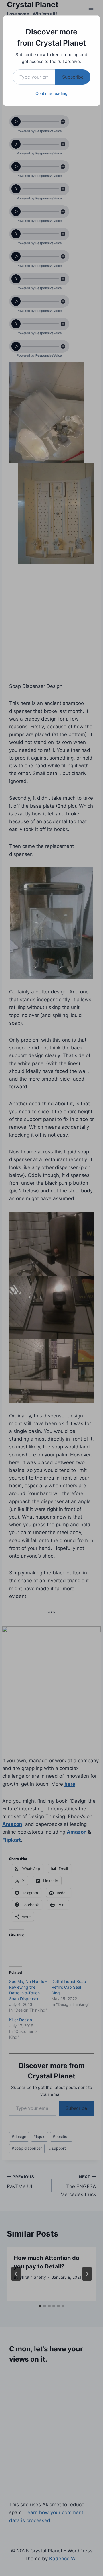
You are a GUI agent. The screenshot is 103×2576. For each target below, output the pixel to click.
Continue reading (51, 93)
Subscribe (73, 77)
